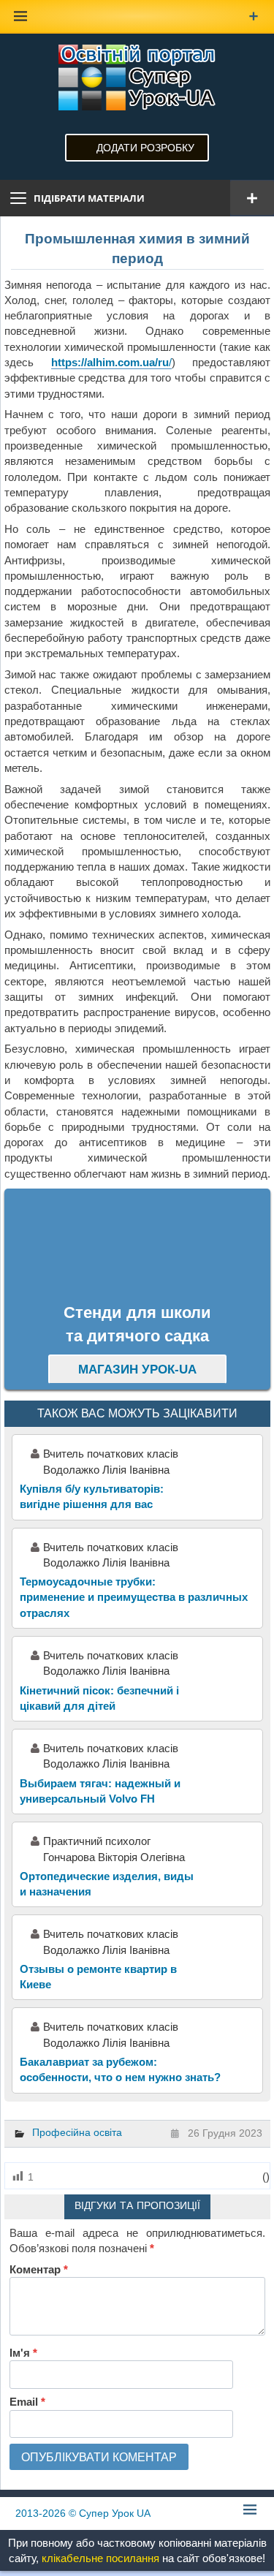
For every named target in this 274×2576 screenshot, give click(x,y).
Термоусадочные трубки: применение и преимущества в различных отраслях (134, 1597)
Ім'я (23, 2353)
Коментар (39, 2269)
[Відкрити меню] (252, 198)
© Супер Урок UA (83, 2513)
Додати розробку (145, 148)
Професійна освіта (77, 2132)
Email (27, 2402)
